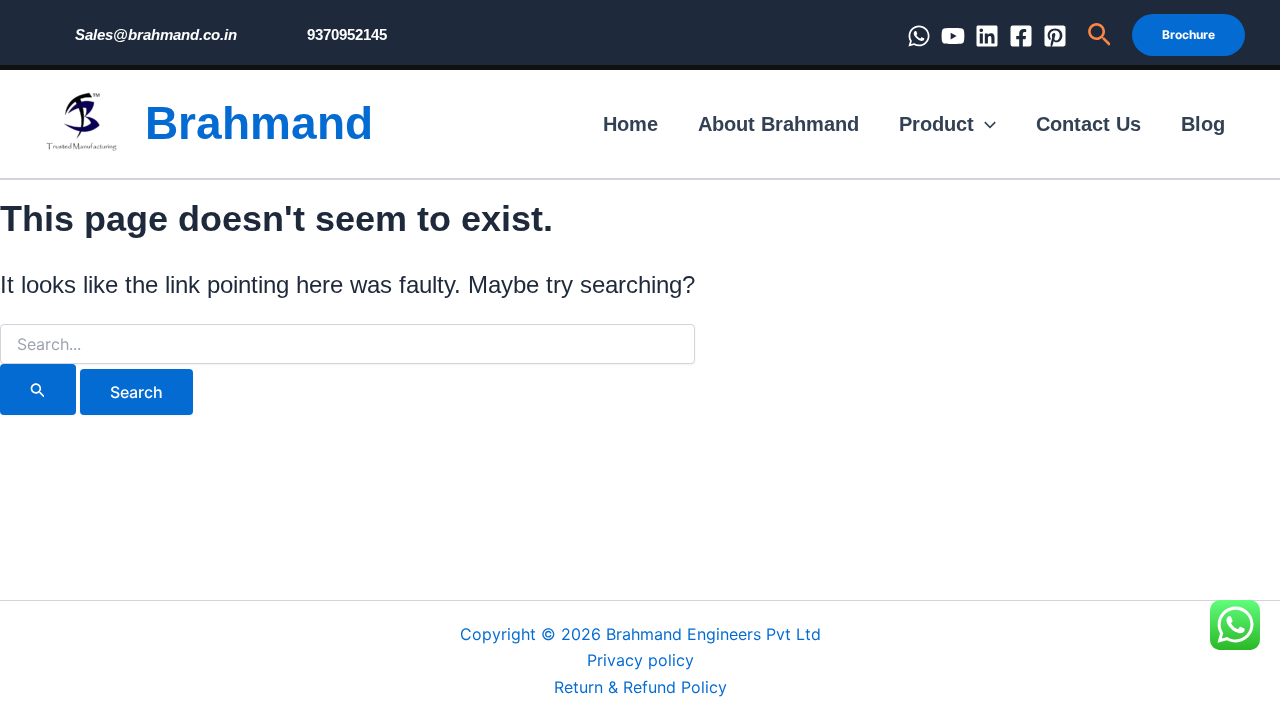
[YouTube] (953, 36)
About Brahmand (778, 124)
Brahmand (259, 123)
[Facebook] (1021, 36)
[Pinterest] (1055, 36)
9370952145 (347, 34)
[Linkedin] (987, 36)
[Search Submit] (38, 389)
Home (630, 124)
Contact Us (1088, 124)
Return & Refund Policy (640, 687)
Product (936, 124)
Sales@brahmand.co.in (156, 34)
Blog (1203, 124)
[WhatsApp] (919, 36)
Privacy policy (640, 660)
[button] (1099, 35)
